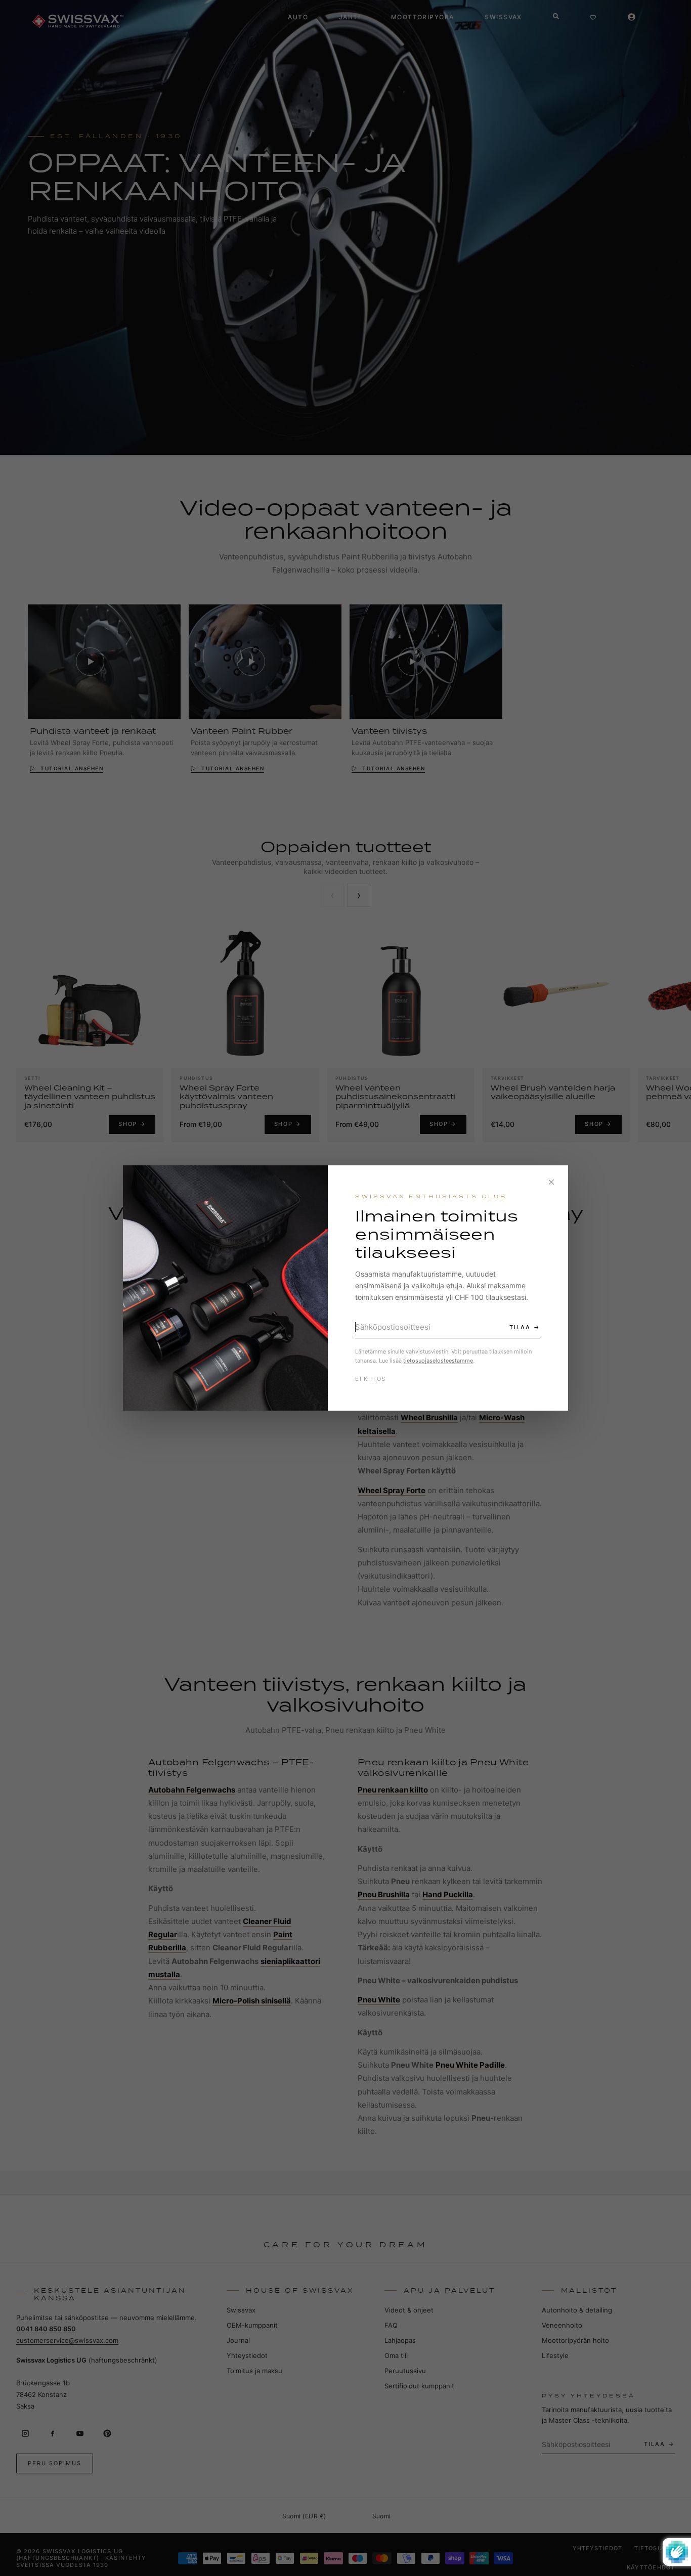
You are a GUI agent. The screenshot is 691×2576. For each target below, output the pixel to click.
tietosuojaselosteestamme (438, 1361)
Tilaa (520, 1327)
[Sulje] (551, 1182)
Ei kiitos (370, 1379)
